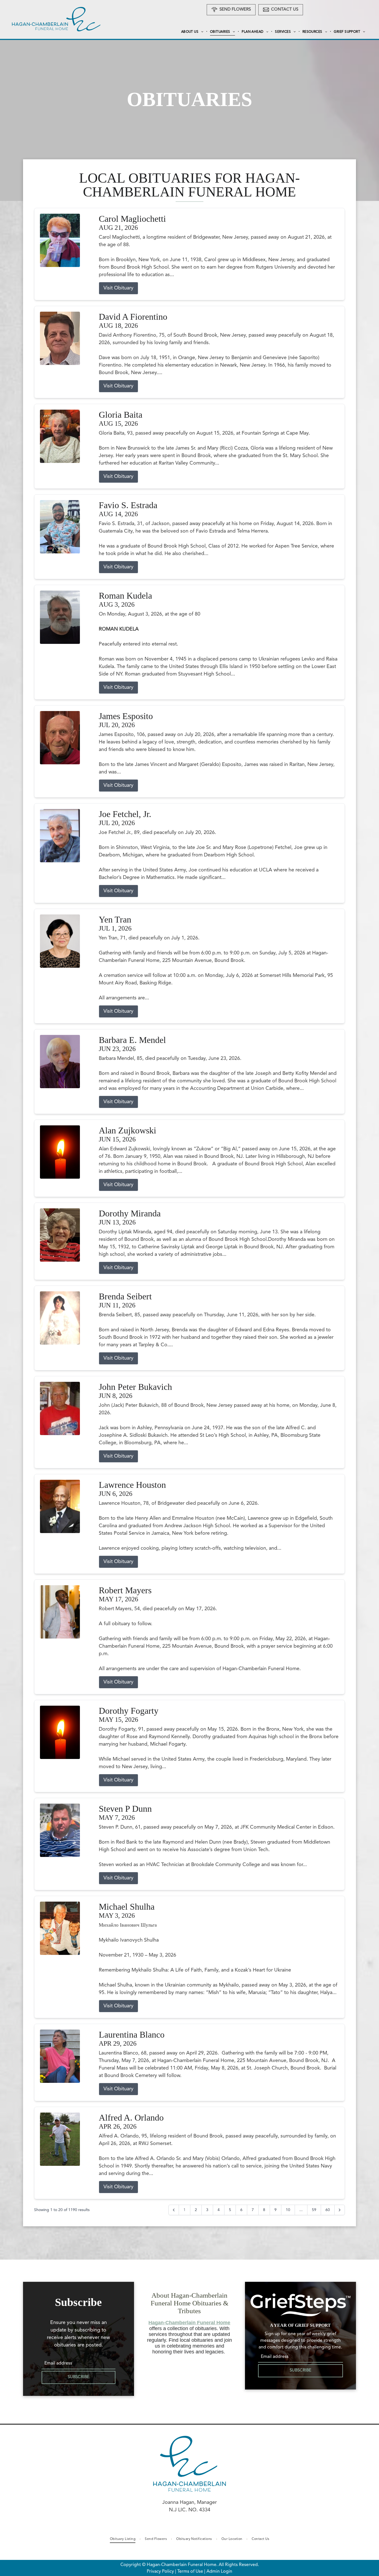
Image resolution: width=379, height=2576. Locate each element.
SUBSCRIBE (79, 2377)
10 (288, 2210)
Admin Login (219, 2572)
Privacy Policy (160, 2572)
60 (328, 2210)
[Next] (340, 2210)
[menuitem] (193, 32)
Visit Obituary (118, 288)
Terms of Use (190, 2572)
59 (314, 2210)
